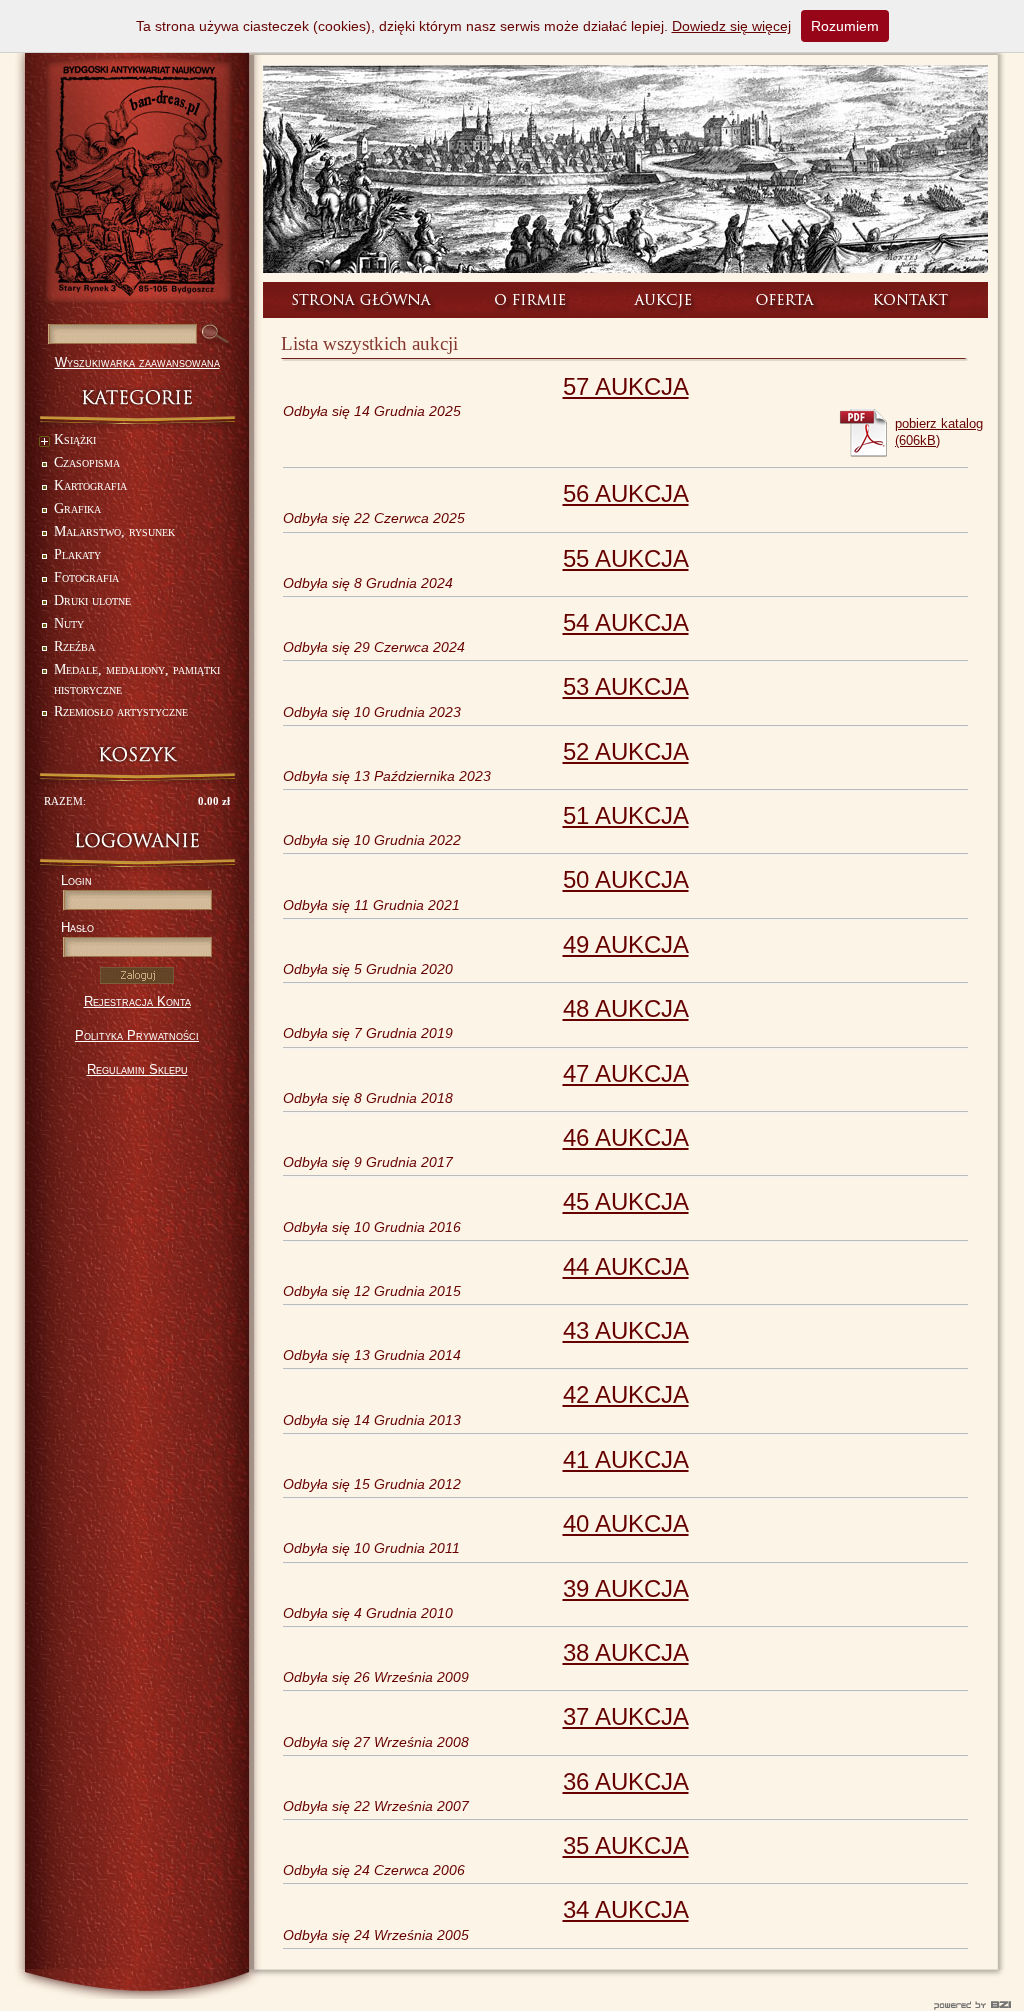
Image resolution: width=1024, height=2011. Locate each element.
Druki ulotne (92, 600)
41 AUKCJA (626, 1459)
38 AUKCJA (626, 1652)
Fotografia (86, 577)
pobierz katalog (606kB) (939, 432)
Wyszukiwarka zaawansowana (137, 362)
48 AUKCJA (626, 1008)
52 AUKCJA (626, 751)
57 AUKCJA (626, 386)
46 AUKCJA (626, 1137)
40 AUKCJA (626, 1523)
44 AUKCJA (626, 1266)
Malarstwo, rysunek (114, 531)
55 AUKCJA (626, 558)
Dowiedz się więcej (731, 26)
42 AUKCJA (626, 1394)
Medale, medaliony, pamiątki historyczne (137, 679)
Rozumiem (845, 26)
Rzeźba (74, 646)
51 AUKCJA (626, 815)
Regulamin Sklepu (137, 1069)
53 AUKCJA (626, 686)
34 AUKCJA (626, 1909)
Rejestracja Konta (137, 1001)
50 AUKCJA (626, 879)
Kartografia (90, 485)
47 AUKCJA (626, 1073)
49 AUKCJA (626, 944)
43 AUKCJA (626, 1330)
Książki (75, 439)
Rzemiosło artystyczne (121, 711)
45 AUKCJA (626, 1201)
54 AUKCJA (626, 622)
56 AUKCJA (626, 493)
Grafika (77, 508)
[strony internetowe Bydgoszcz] (512, 2005)
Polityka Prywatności (137, 1035)
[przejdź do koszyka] (137, 754)
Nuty (69, 623)
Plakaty (77, 554)
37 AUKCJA (626, 1716)
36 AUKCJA (626, 1781)
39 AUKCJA (626, 1588)
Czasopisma (87, 462)
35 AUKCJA (626, 1845)
